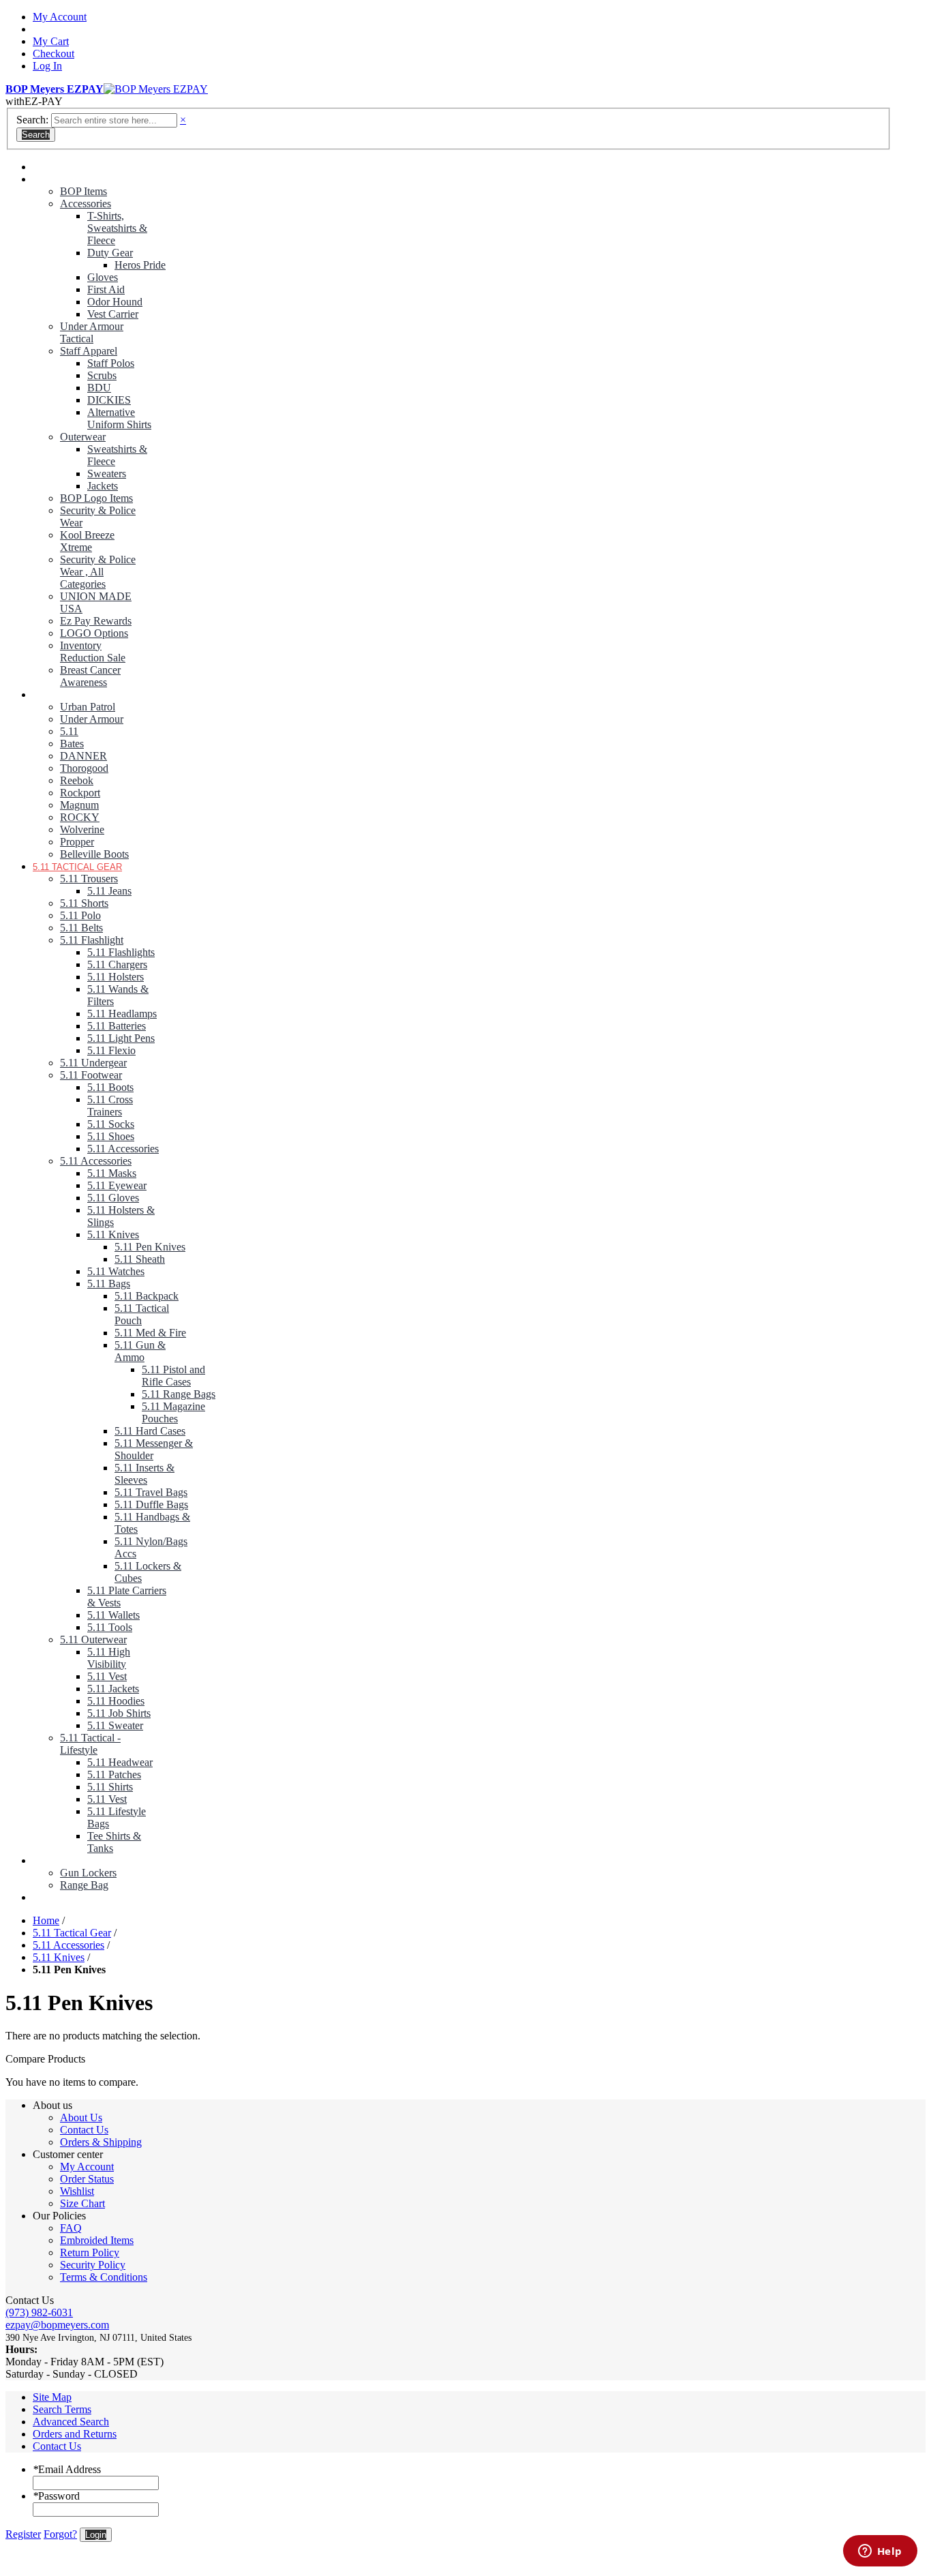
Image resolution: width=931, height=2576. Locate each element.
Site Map (52, 2397)
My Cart (51, 41)
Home (46, 1920)
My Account (60, 17)
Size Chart (82, 2203)
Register (23, 2534)
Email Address (67, 2469)
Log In (47, 66)
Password (56, 2496)
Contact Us (84, 2130)
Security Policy (93, 2265)
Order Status (87, 2179)
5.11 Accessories (68, 1945)
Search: (32, 120)
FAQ (71, 2228)
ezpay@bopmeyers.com (57, 2325)
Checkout (54, 54)
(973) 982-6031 (39, 2312)
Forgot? (60, 2534)
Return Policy (90, 2252)
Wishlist (77, 2191)
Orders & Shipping (101, 2142)
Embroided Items (97, 2240)
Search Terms (62, 2409)
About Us (81, 2117)
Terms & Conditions (104, 2277)
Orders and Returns (75, 2434)
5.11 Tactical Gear (72, 1933)
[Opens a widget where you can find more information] (880, 2552)
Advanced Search (71, 2422)
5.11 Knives (59, 1957)
